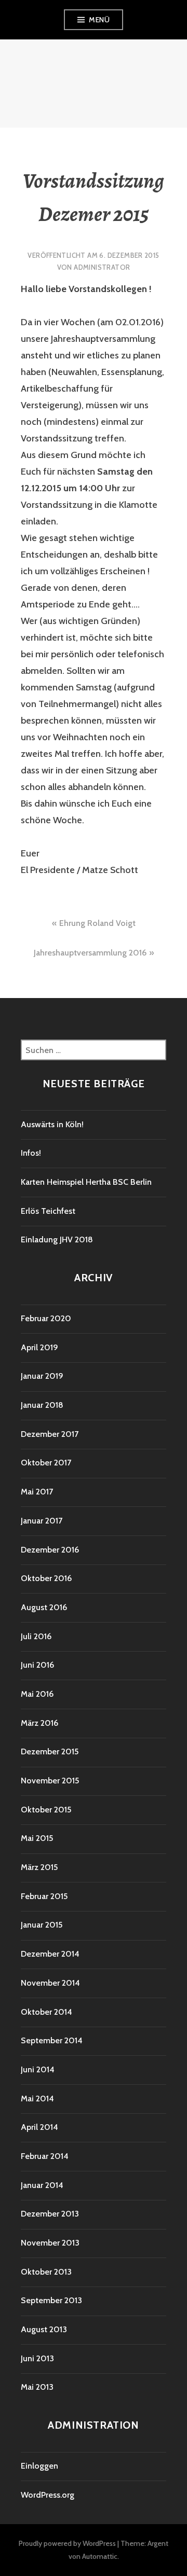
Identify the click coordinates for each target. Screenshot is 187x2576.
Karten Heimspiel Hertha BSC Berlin (86, 1182)
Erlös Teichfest (48, 1211)
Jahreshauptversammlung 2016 (90, 953)
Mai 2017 (37, 1492)
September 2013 (51, 2300)
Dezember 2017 (50, 1434)
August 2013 (44, 2329)
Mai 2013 (37, 2387)
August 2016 (44, 1607)
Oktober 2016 (46, 1578)
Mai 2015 (37, 1838)
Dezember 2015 (50, 1751)
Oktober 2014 (46, 2012)
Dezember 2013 (50, 2214)
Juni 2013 (37, 2358)
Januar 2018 (42, 1405)
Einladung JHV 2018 (57, 1239)
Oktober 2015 (46, 1810)
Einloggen (39, 2466)
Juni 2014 (38, 2069)
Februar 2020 (46, 1318)
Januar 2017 (42, 1521)
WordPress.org (48, 2495)
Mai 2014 (37, 2099)
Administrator (102, 267)
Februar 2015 (44, 1896)
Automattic (100, 2556)
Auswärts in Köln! (52, 1124)
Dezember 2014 (50, 1954)
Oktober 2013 (46, 2272)
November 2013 (50, 2243)
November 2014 (50, 1983)
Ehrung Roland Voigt (97, 923)
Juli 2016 (36, 1636)
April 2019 (39, 1347)
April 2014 (39, 2127)
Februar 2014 (45, 2156)
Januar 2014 (42, 2185)
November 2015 (50, 1781)
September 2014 (52, 2040)
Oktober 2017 (46, 1463)
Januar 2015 (42, 1925)
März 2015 (39, 1867)
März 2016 (39, 1723)
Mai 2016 (37, 1694)
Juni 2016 (37, 1665)
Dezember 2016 (50, 1550)
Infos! (31, 1153)
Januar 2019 (42, 1376)
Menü (99, 20)
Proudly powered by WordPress (67, 2543)
